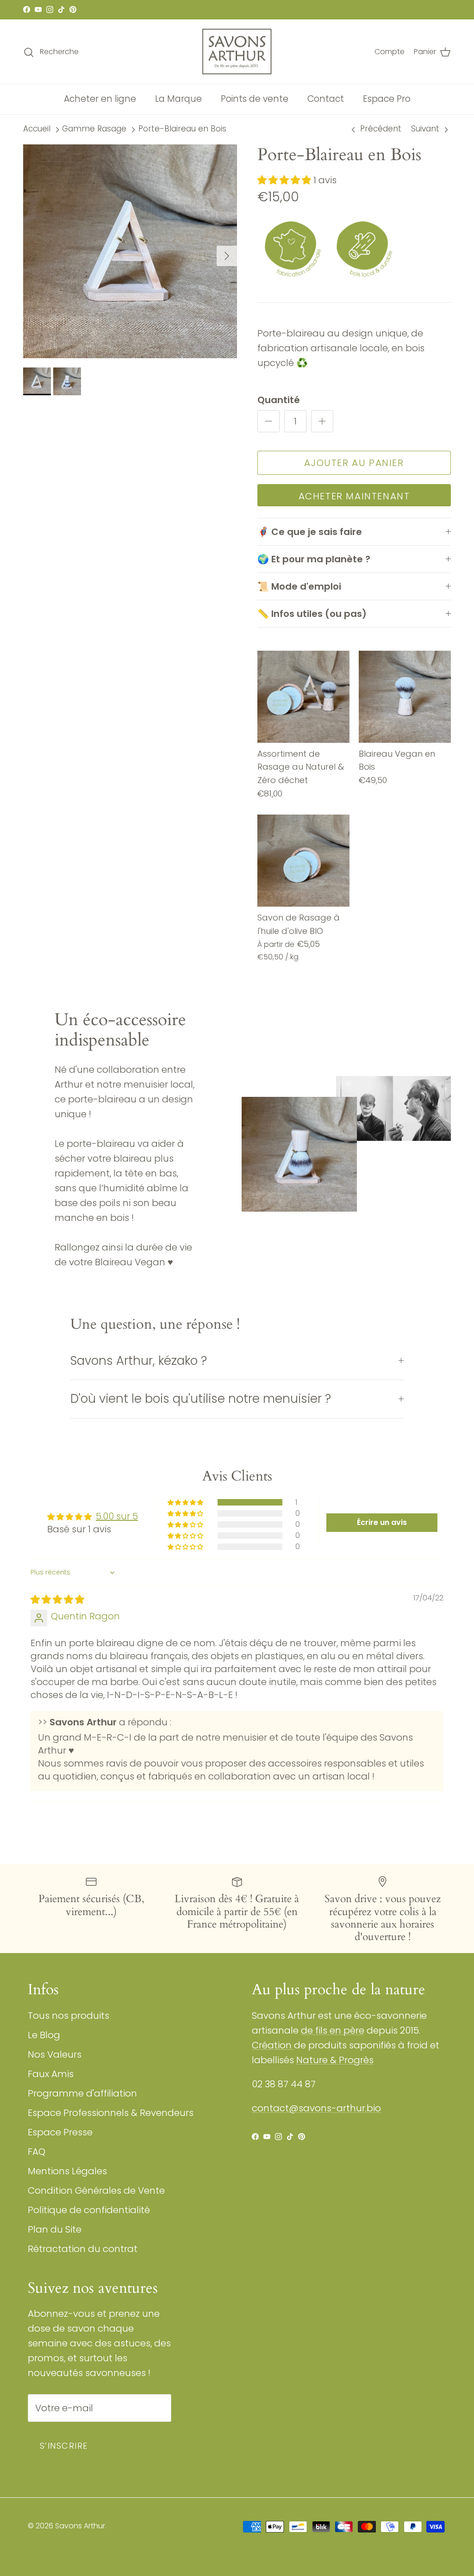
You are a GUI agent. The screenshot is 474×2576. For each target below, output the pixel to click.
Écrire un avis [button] (382, 1522)
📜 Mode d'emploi (299, 586)
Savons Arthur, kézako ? (139, 1361)
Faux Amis (51, 2074)
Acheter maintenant (354, 496)
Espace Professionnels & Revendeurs (111, 2113)
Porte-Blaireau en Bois (182, 129)
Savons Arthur (80, 2526)
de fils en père (333, 2030)
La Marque (178, 99)
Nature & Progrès (335, 2060)
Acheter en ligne (100, 99)
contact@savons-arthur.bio (316, 2108)
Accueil (37, 129)
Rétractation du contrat (83, 2249)
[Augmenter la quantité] (322, 421)
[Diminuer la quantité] (268, 421)
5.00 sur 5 (117, 1516)
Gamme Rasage (94, 129)
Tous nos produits (69, 2016)
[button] (285, 180)
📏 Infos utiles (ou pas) (312, 614)
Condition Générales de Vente (96, 2190)
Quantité (279, 400)
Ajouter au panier (354, 463)
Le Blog (44, 2035)
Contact (326, 99)
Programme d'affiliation (82, 2093)
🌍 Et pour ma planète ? (314, 559)
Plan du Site (55, 2229)
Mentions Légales (67, 2171)
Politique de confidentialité (89, 2210)
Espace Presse (60, 2132)
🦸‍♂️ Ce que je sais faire (310, 532)
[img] (57, 1599)
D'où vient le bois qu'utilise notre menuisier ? (201, 1399)
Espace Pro (387, 99)
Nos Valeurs (55, 2054)
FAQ (37, 2152)
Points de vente (255, 99)
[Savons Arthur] (237, 52)
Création (273, 2045)
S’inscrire (64, 2446)
